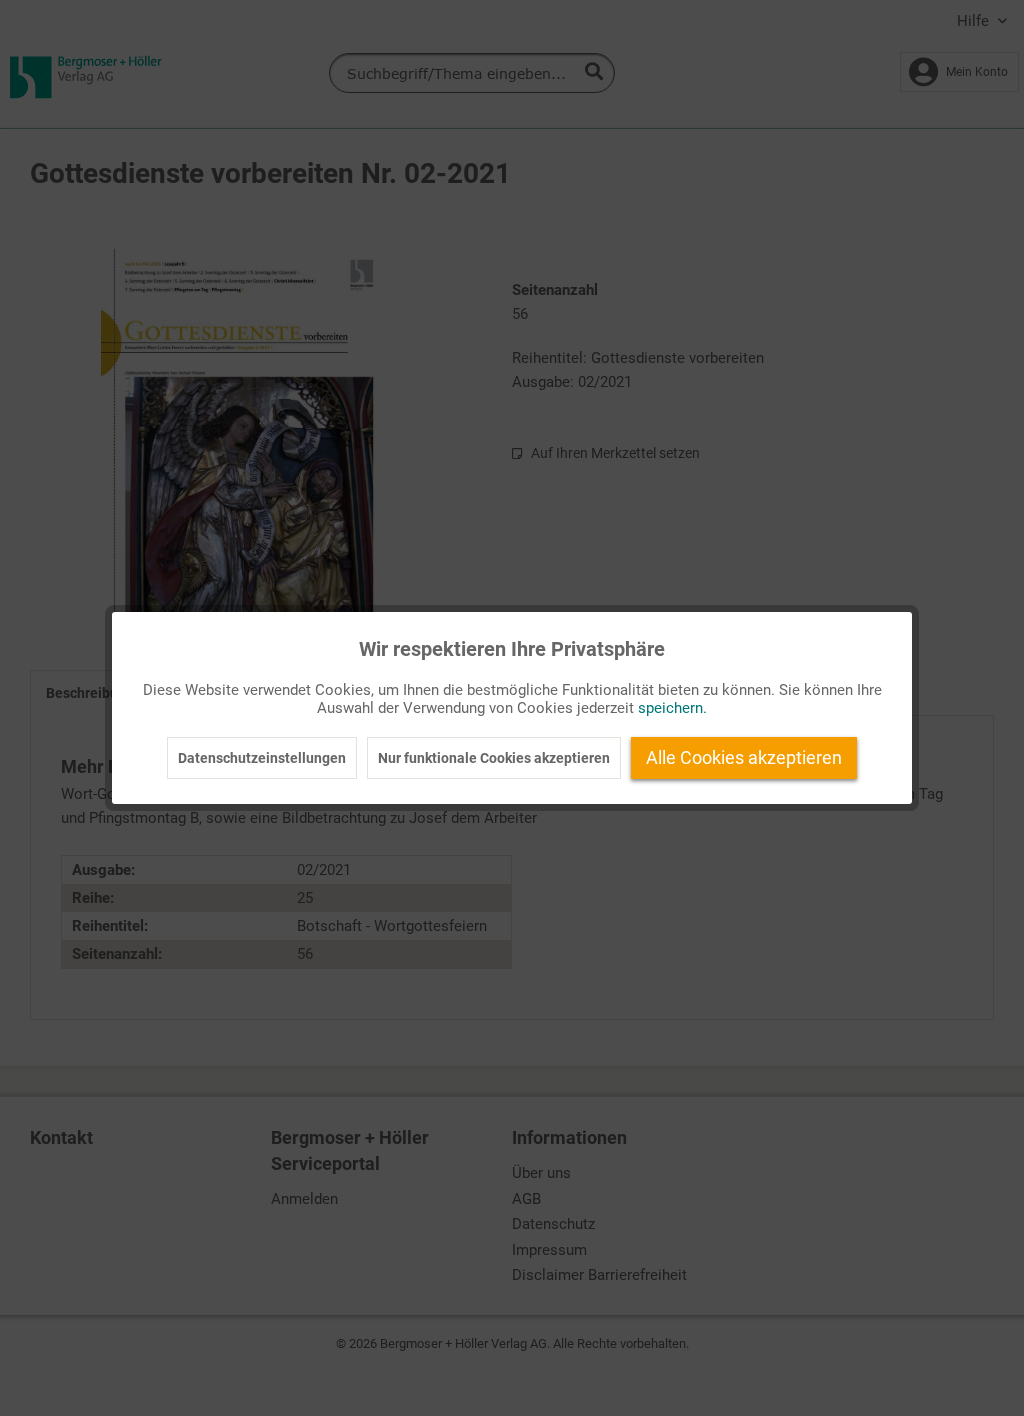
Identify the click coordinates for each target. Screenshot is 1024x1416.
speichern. (672, 708)
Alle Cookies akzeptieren (744, 757)
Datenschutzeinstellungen (262, 758)
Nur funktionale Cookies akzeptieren (494, 758)
